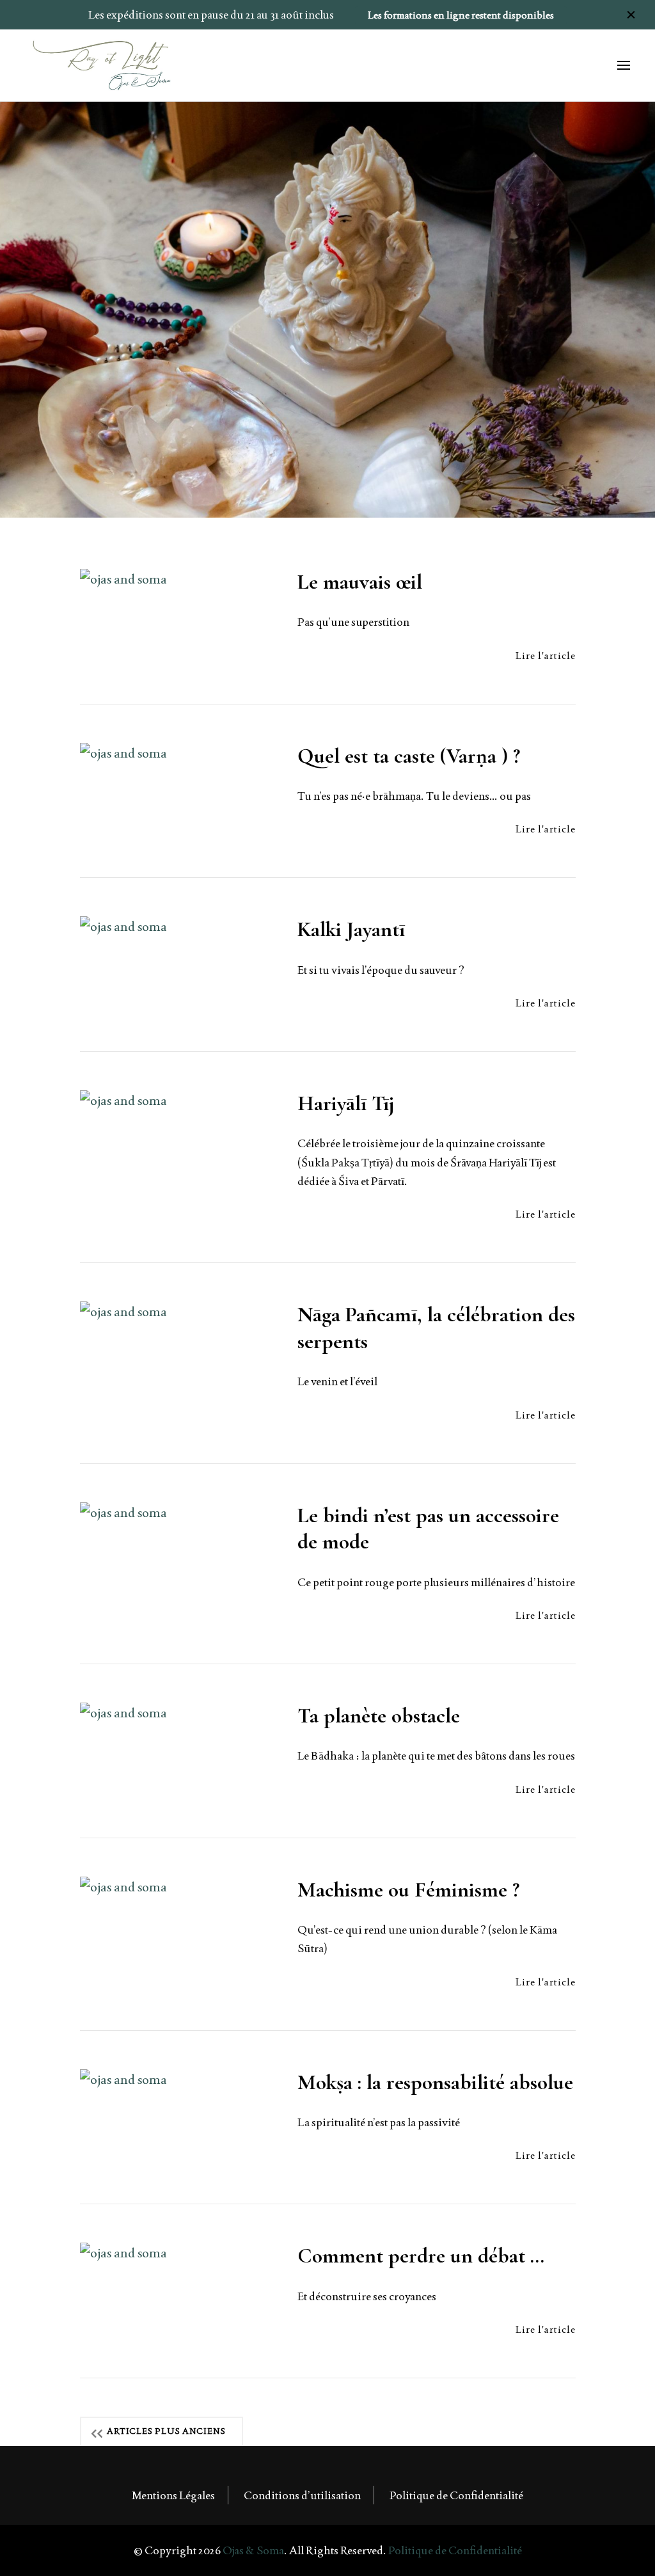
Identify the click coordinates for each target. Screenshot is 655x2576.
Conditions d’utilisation (302, 2495)
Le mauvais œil (360, 582)
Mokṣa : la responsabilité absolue (435, 2082)
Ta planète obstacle (379, 1716)
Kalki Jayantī (351, 929)
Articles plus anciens (166, 2431)
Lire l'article (546, 656)
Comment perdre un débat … (421, 2256)
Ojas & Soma (253, 2550)
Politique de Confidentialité (456, 2495)
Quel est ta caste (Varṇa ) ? (409, 756)
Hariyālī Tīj (346, 1103)
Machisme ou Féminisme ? (408, 1890)
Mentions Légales (173, 2495)
